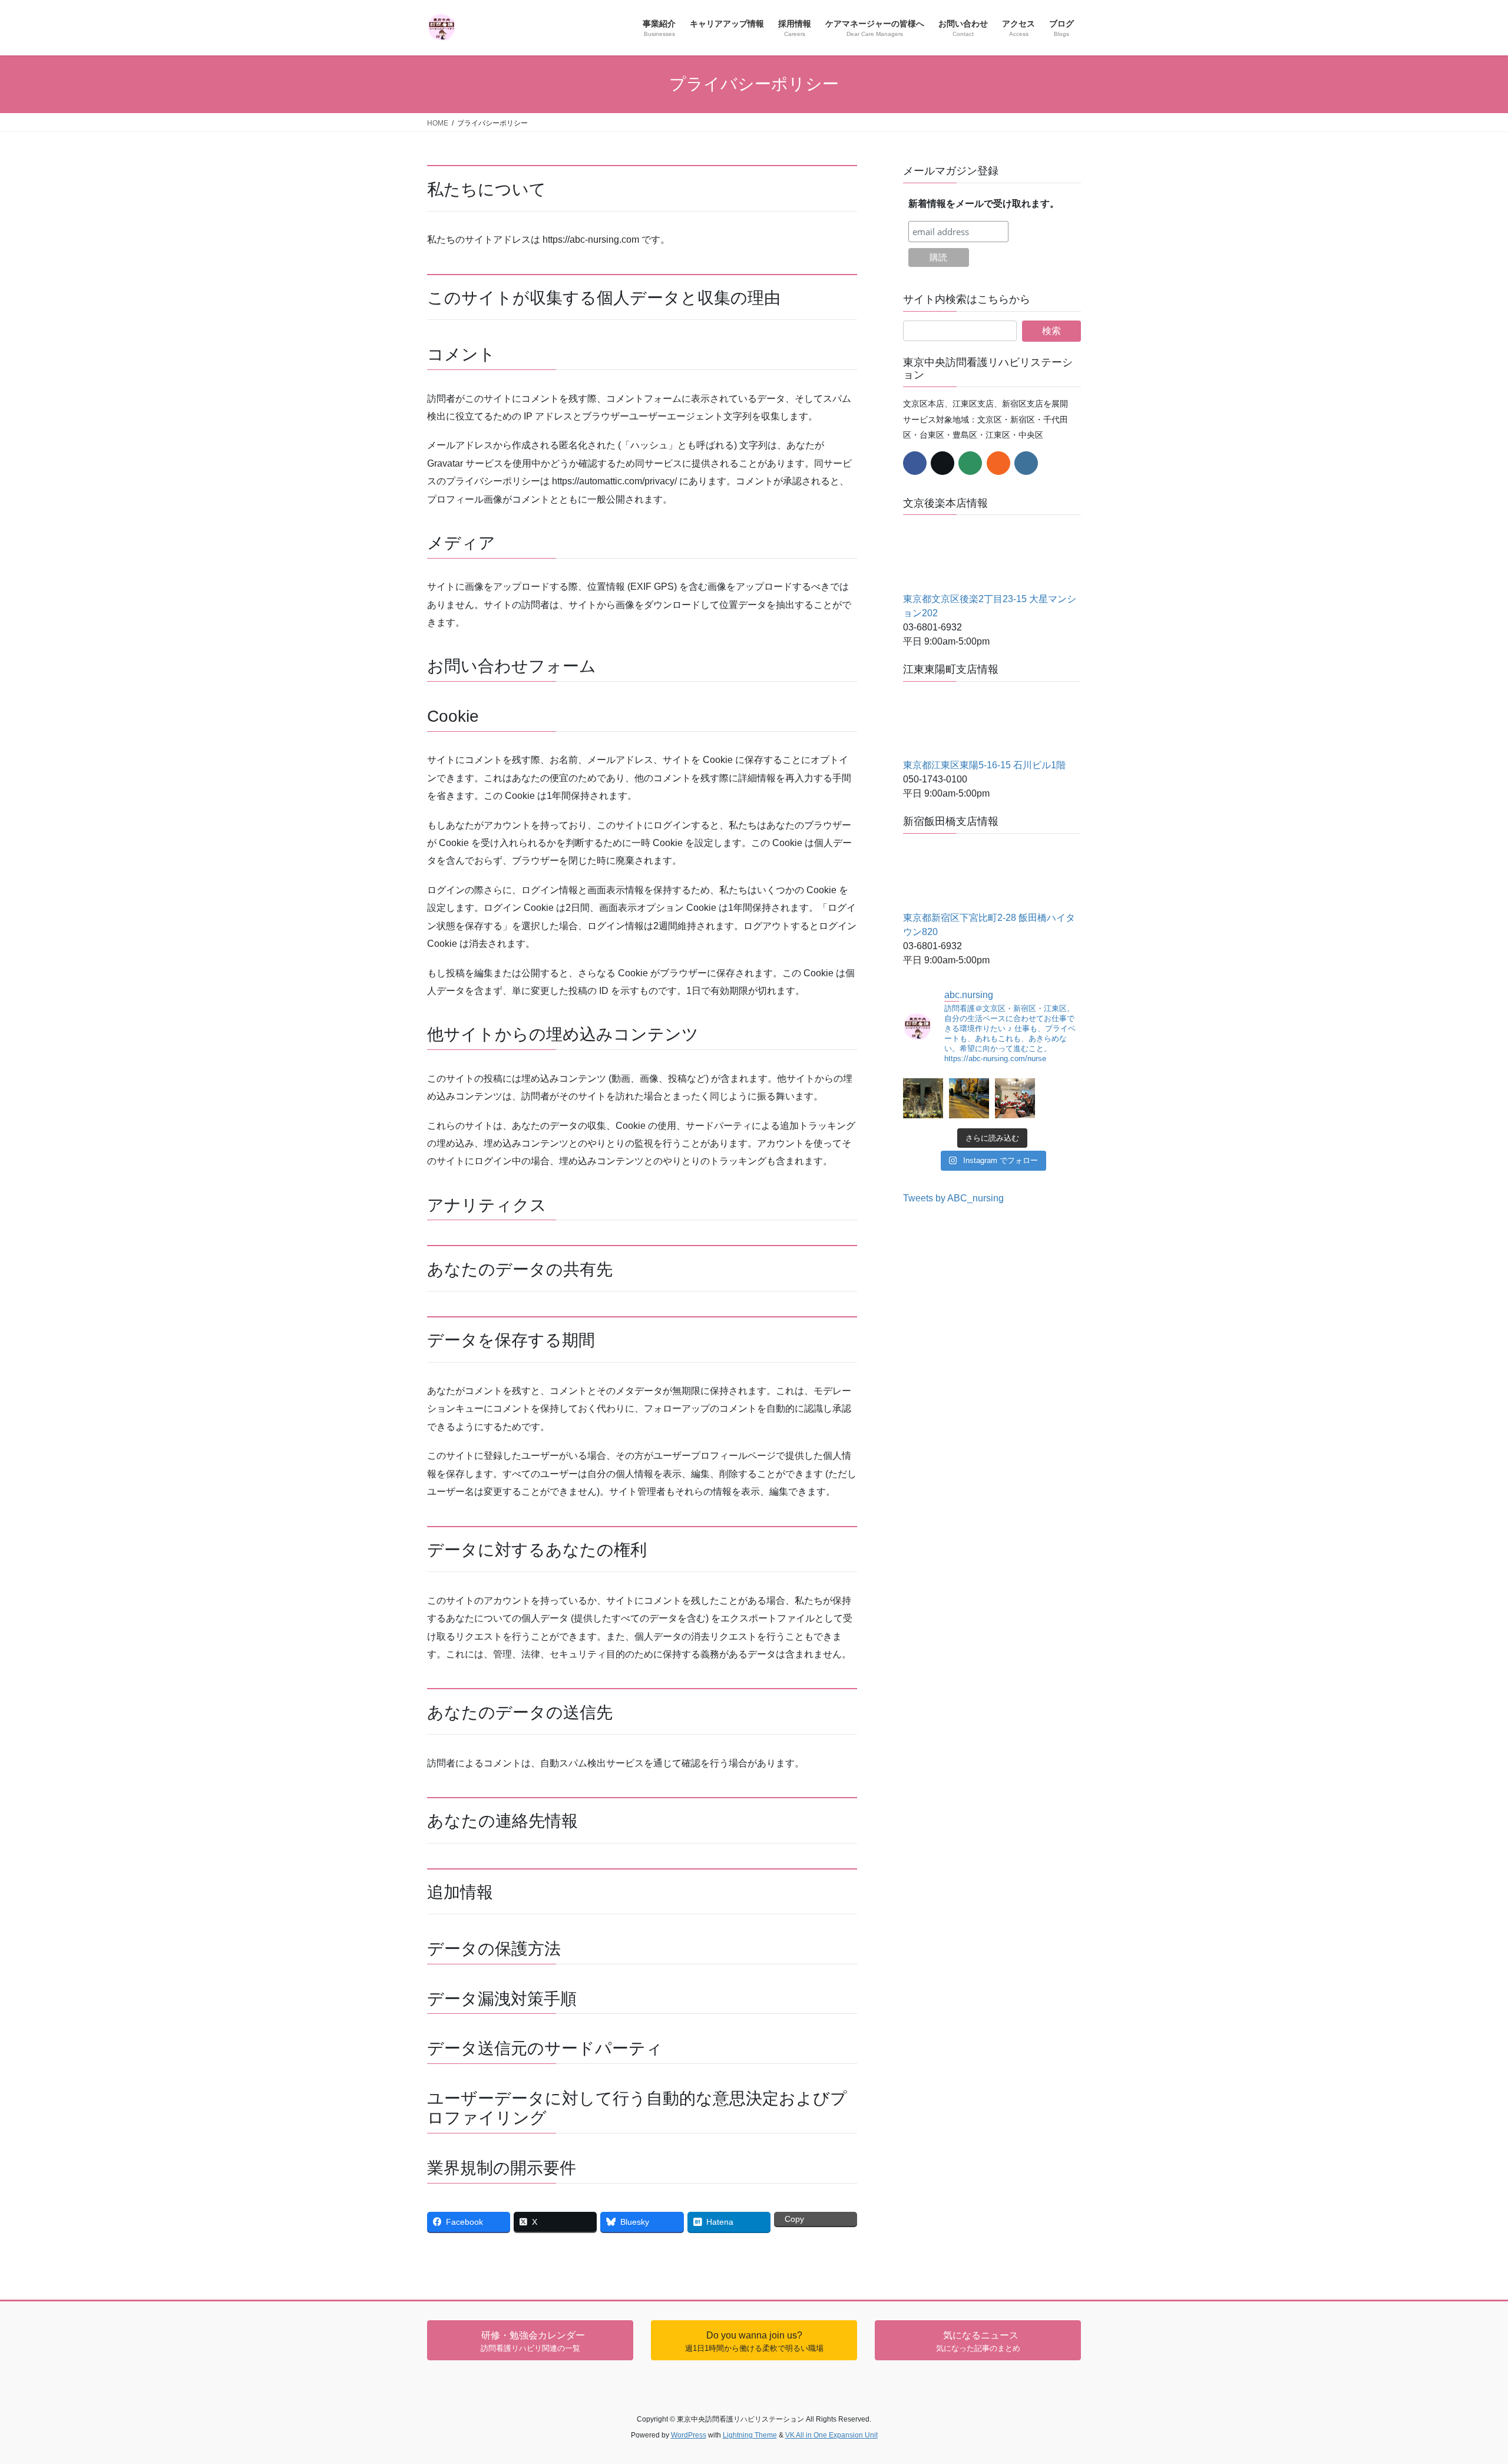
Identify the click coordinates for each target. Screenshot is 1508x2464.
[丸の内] (923, 1098)
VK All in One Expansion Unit (831, 2435)
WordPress (689, 2435)
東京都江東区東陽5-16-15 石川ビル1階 (984, 765)
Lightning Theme (750, 2435)
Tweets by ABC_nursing (953, 1198)
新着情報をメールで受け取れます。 (984, 204)
